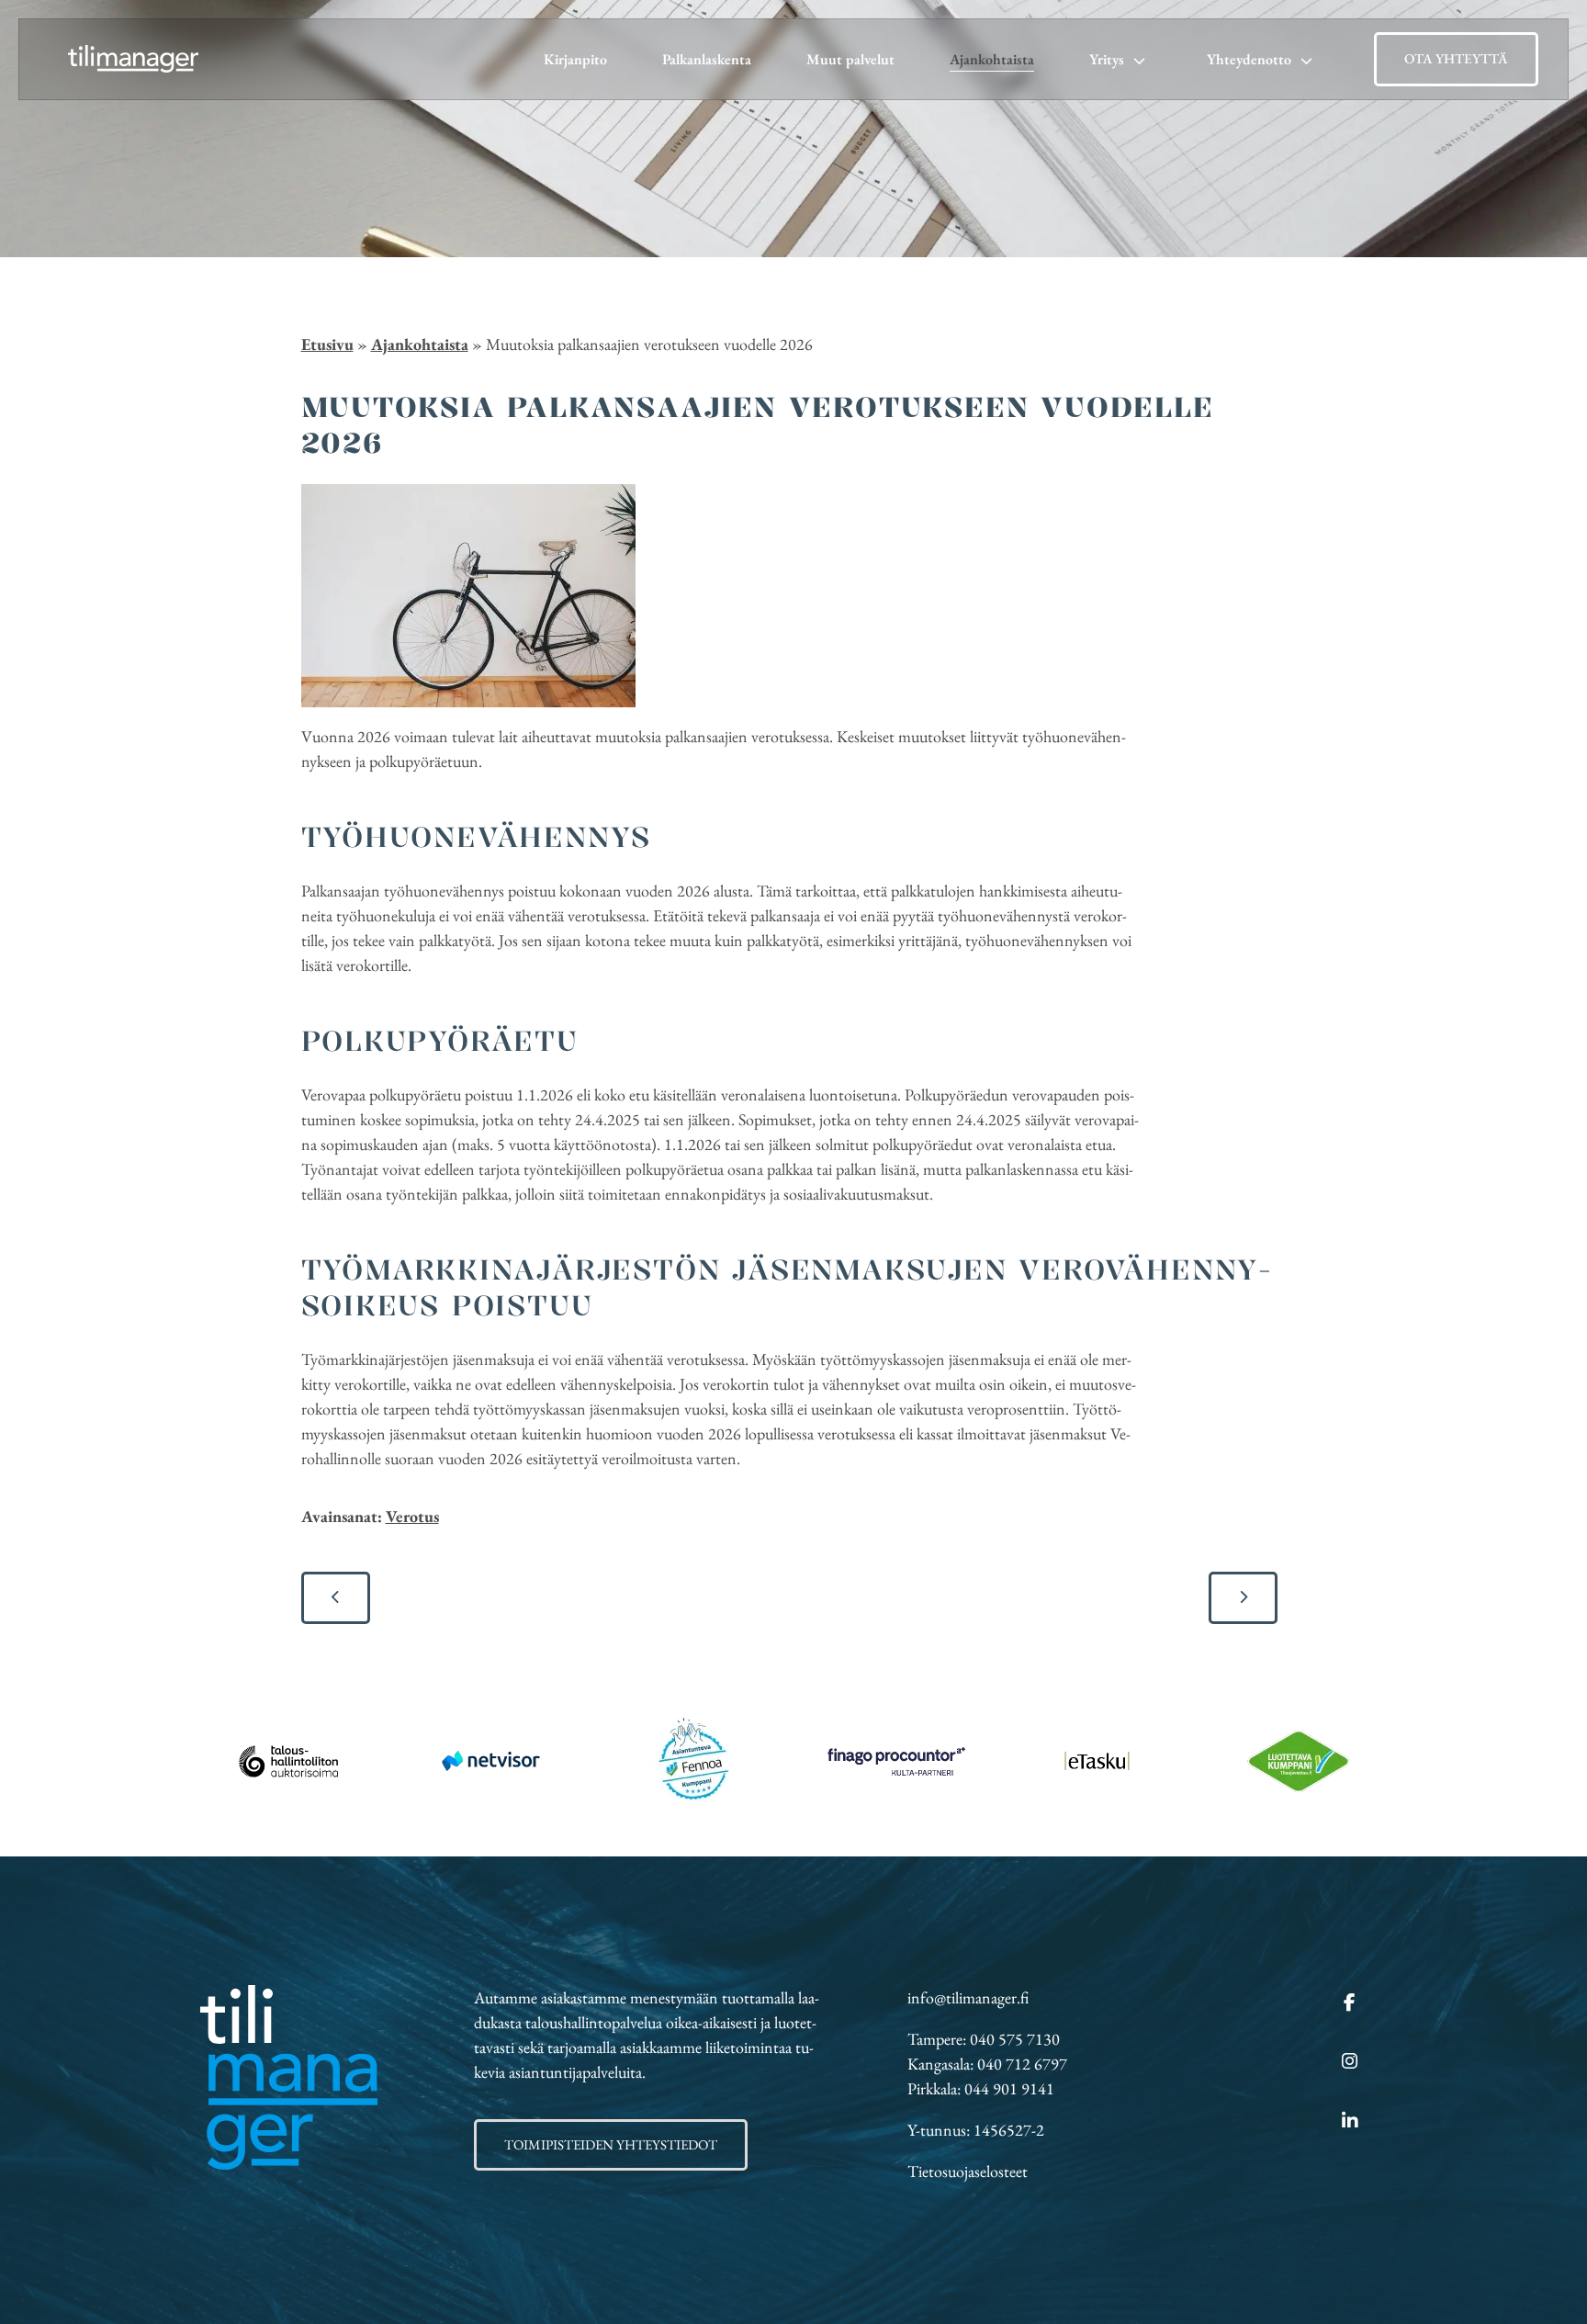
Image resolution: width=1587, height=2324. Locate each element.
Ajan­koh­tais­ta (420, 344)
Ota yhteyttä (1456, 58)
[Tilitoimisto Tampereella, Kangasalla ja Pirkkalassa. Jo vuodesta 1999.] (133, 59)
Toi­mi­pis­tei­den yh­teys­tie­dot (611, 2144)
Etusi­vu (327, 344)
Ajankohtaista (992, 59)
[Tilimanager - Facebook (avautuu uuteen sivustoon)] (1350, 2003)
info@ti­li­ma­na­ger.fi (968, 1997)
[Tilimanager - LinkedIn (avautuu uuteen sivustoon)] (1350, 2122)
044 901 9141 (1009, 2088)
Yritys (1107, 59)
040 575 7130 (1015, 2039)
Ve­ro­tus (412, 1516)
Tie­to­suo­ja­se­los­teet (968, 2171)
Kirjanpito (575, 59)
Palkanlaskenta (707, 59)
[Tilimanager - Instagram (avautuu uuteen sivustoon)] (1350, 2062)
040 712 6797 (1022, 2064)
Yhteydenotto (1249, 59)
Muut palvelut (850, 59)
